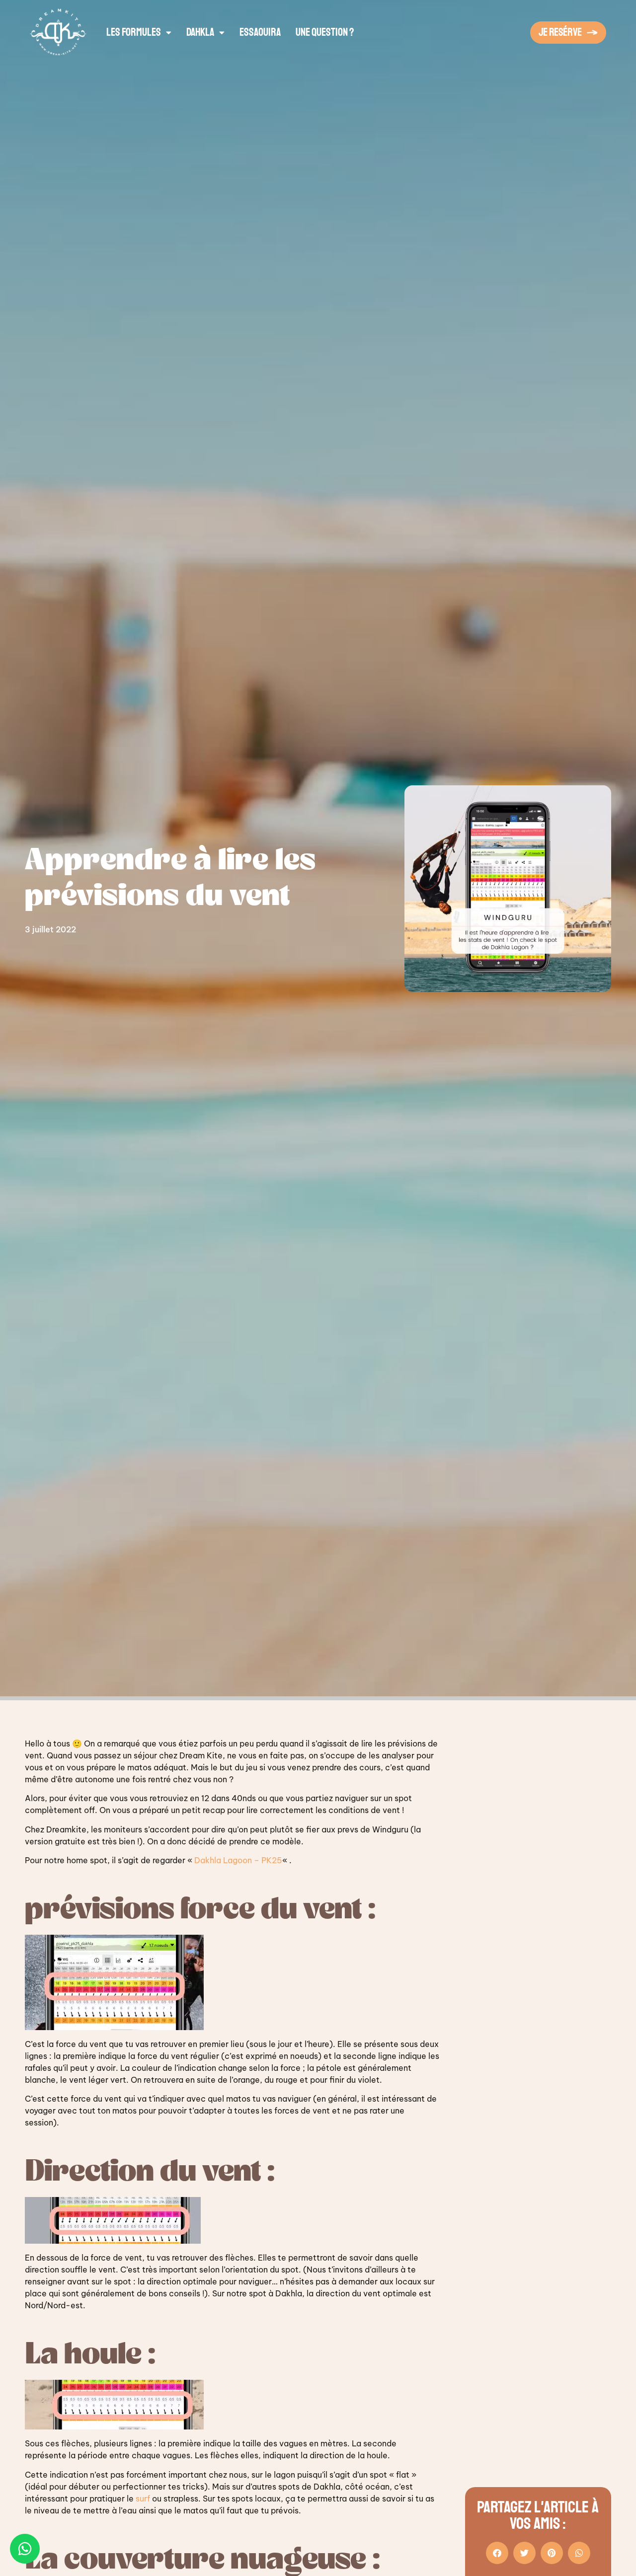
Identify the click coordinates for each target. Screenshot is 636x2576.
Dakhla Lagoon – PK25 (238, 1860)
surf (144, 2499)
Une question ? (325, 32)
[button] (497, 2553)
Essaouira (260, 32)
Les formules (134, 32)
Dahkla (200, 32)
